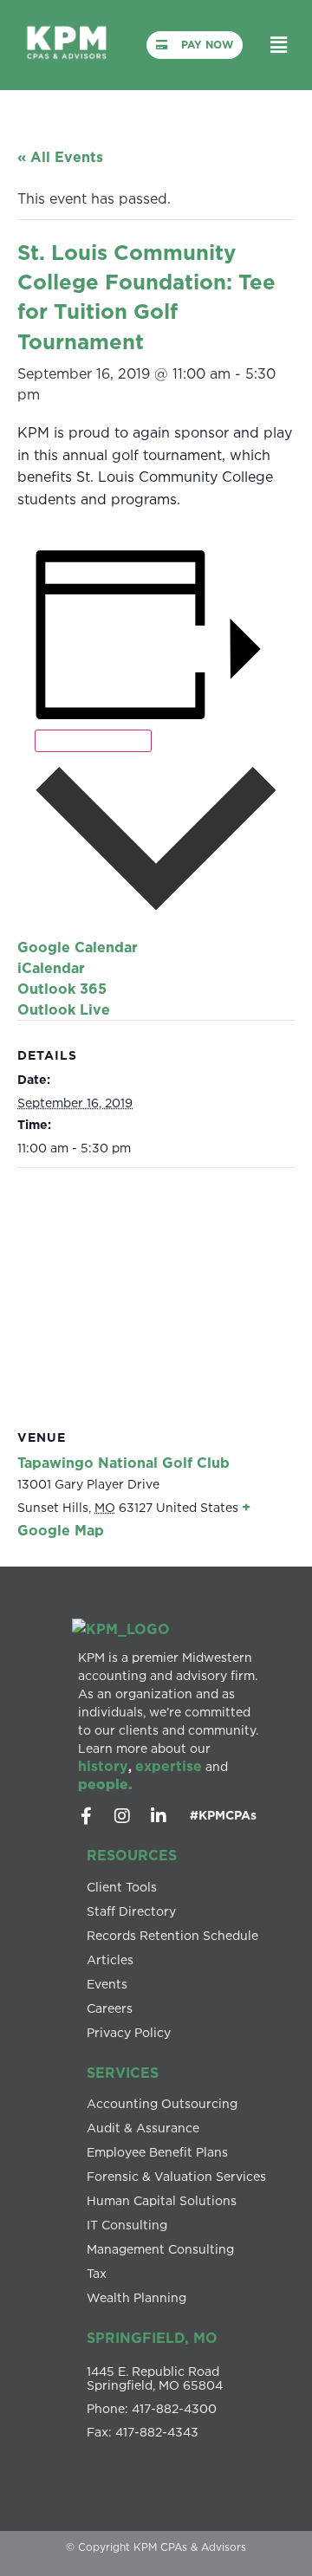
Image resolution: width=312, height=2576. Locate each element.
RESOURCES (132, 1855)
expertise (169, 1766)
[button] (279, 45)
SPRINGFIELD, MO (152, 2338)
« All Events (60, 157)
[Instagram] (122, 1816)
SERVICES (123, 2073)
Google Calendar (78, 947)
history (103, 1766)
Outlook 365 (62, 989)
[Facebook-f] (86, 1816)
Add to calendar (93, 741)
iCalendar (51, 968)
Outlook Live (64, 1009)
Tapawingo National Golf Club (123, 1463)
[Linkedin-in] (159, 1816)
